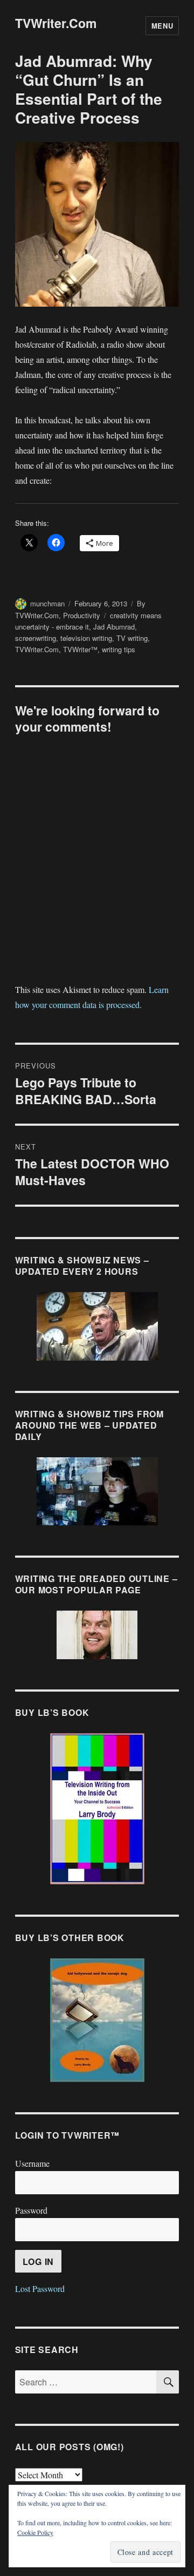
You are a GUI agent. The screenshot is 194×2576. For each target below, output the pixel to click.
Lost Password (40, 2288)
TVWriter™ (80, 649)
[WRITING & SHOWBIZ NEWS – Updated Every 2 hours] (97, 1326)
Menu (162, 26)
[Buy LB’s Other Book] (97, 2020)
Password (31, 2210)
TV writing (132, 638)
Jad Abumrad (114, 627)
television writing (86, 638)
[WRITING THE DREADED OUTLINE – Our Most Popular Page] (97, 1635)
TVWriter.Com (56, 23)
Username (32, 2163)
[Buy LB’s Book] (97, 1809)
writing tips (119, 649)
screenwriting (36, 638)
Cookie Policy (35, 2532)
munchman (47, 603)
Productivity (82, 615)
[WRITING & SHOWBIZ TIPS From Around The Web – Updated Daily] (97, 1491)
